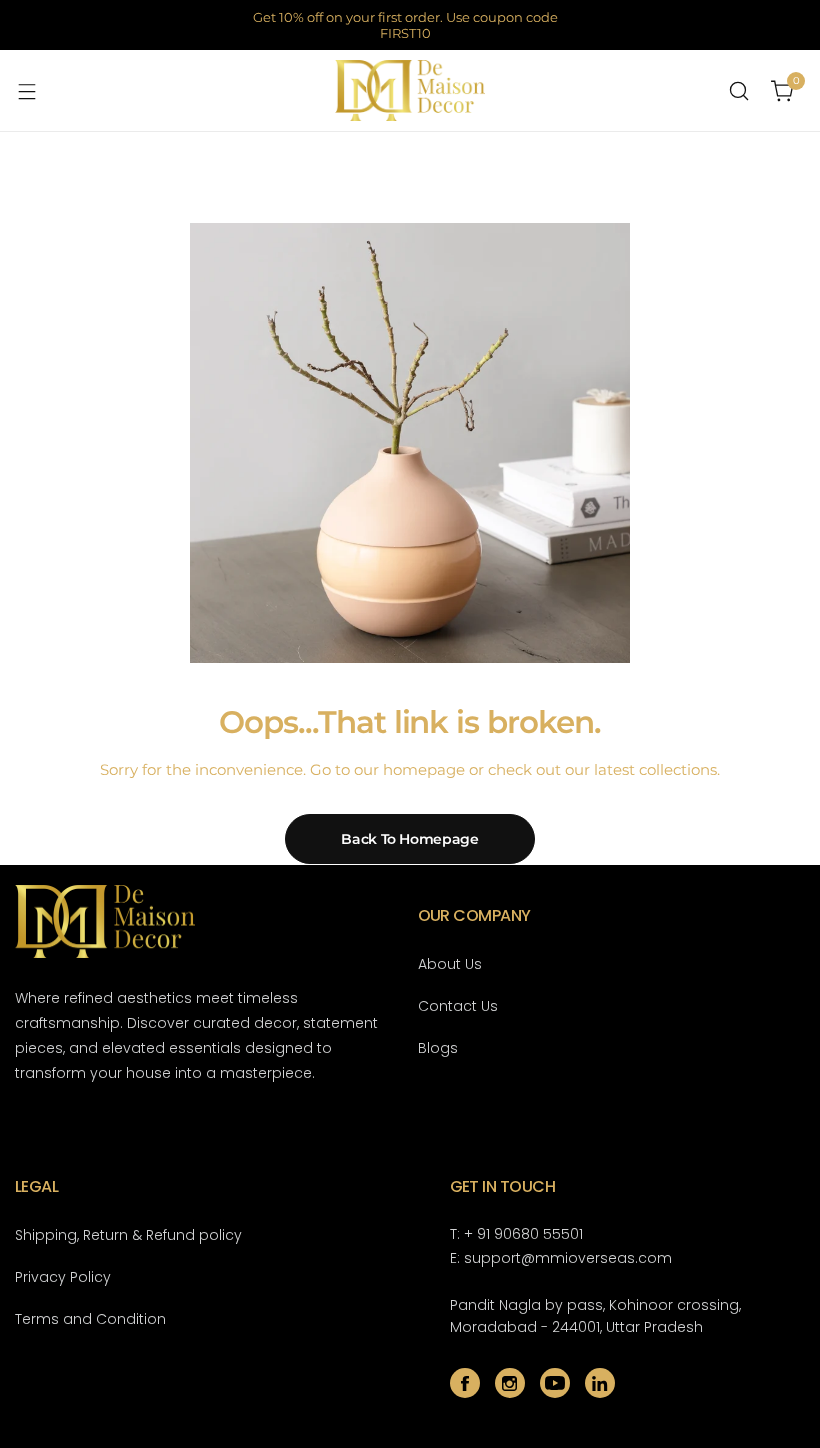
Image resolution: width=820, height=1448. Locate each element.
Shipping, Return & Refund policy (128, 1235)
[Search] (739, 91)
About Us (450, 964)
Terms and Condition (90, 1319)
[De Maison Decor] (410, 90)
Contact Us (458, 1006)
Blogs (438, 1048)
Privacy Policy (63, 1277)
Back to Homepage (410, 839)
